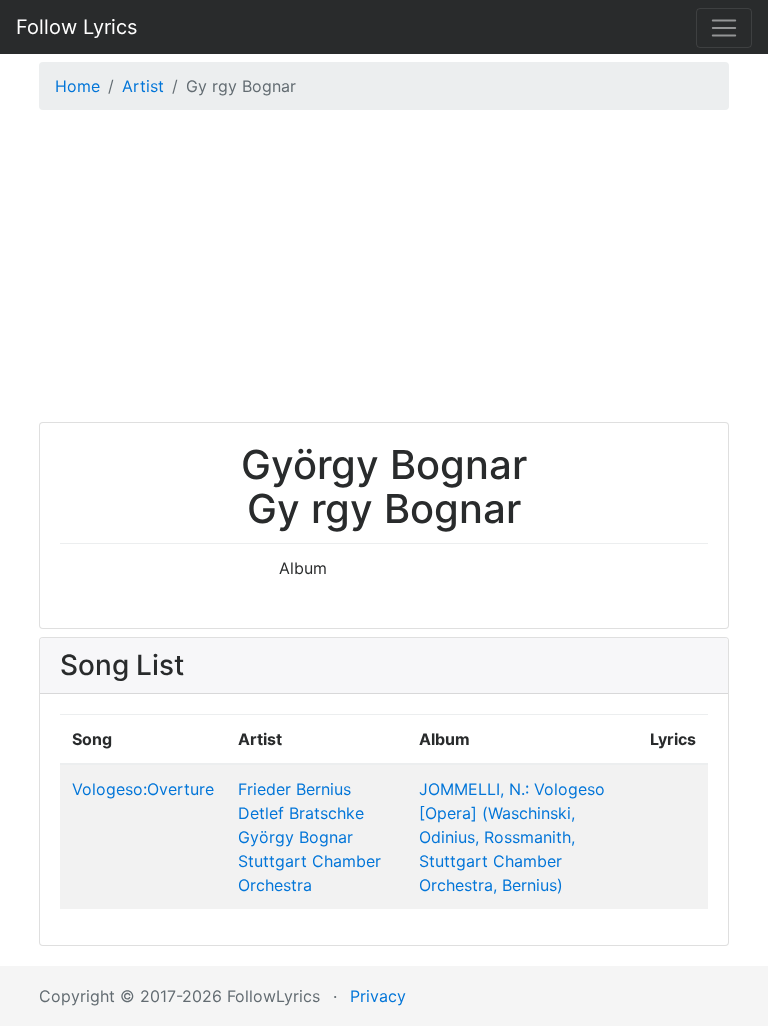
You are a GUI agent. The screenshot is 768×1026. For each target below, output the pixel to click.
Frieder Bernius (294, 789)
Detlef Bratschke (301, 813)
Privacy (378, 996)
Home (77, 86)
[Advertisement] (384, 271)
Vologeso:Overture (143, 789)
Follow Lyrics (76, 27)
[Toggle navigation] (724, 28)
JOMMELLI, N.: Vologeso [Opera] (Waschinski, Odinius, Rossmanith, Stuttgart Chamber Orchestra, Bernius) (512, 837)
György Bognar (295, 837)
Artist (143, 86)
